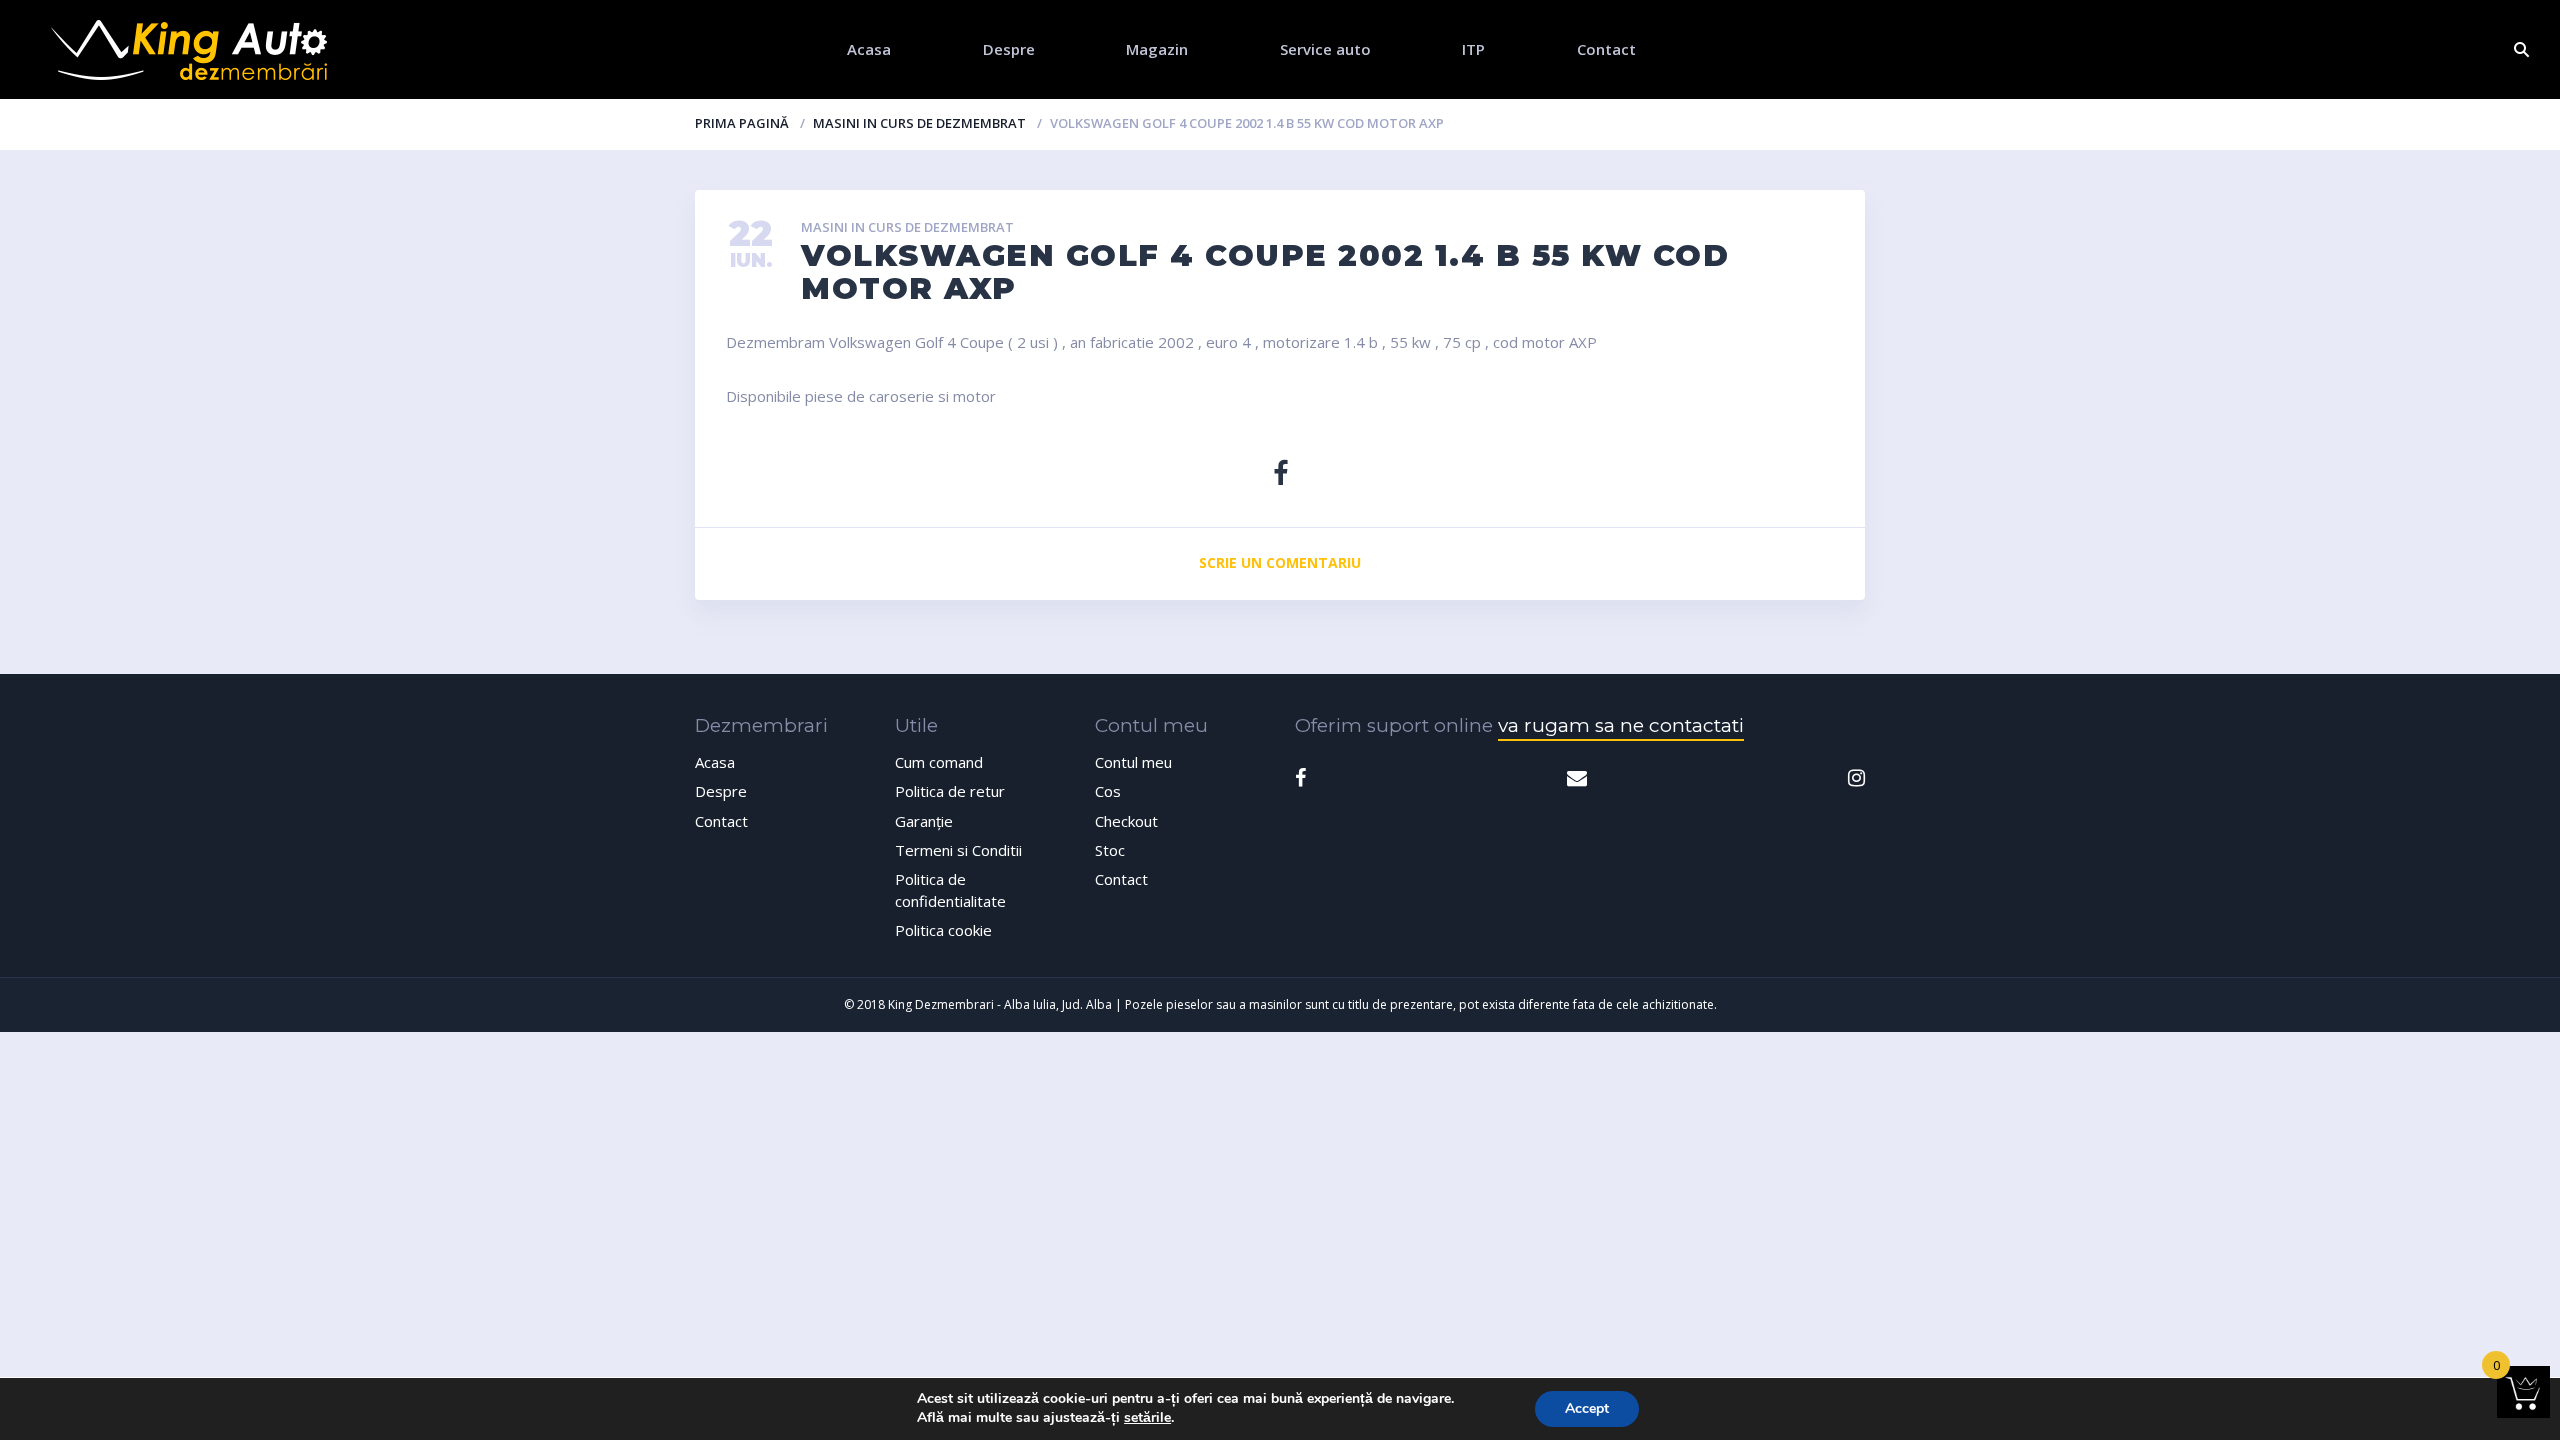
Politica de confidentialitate (950, 889)
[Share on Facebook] (1280, 472)
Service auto (1325, 49)
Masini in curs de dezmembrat (919, 123)
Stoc (1110, 850)
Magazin (1157, 49)
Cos (1108, 791)
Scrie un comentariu (1280, 562)
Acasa (869, 49)
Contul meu (1133, 762)
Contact (1606, 49)
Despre (1009, 49)
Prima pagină (742, 123)
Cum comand (939, 762)
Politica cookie (943, 930)
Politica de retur (950, 791)
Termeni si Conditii (958, 850)
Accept (1587, 1408)
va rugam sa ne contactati (1621, 725)
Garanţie (924, 821)
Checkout (1126, 821)
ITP (1473, 49)
